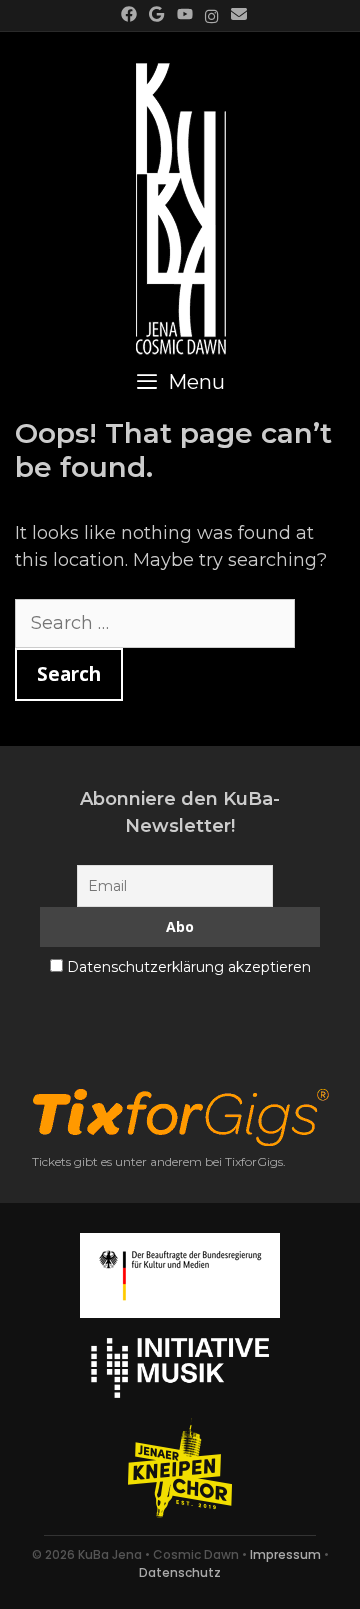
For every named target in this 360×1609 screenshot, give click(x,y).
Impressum (285, 1554)
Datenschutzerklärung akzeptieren (189, 967)
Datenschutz (180, 1572)
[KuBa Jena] (180, 198)
